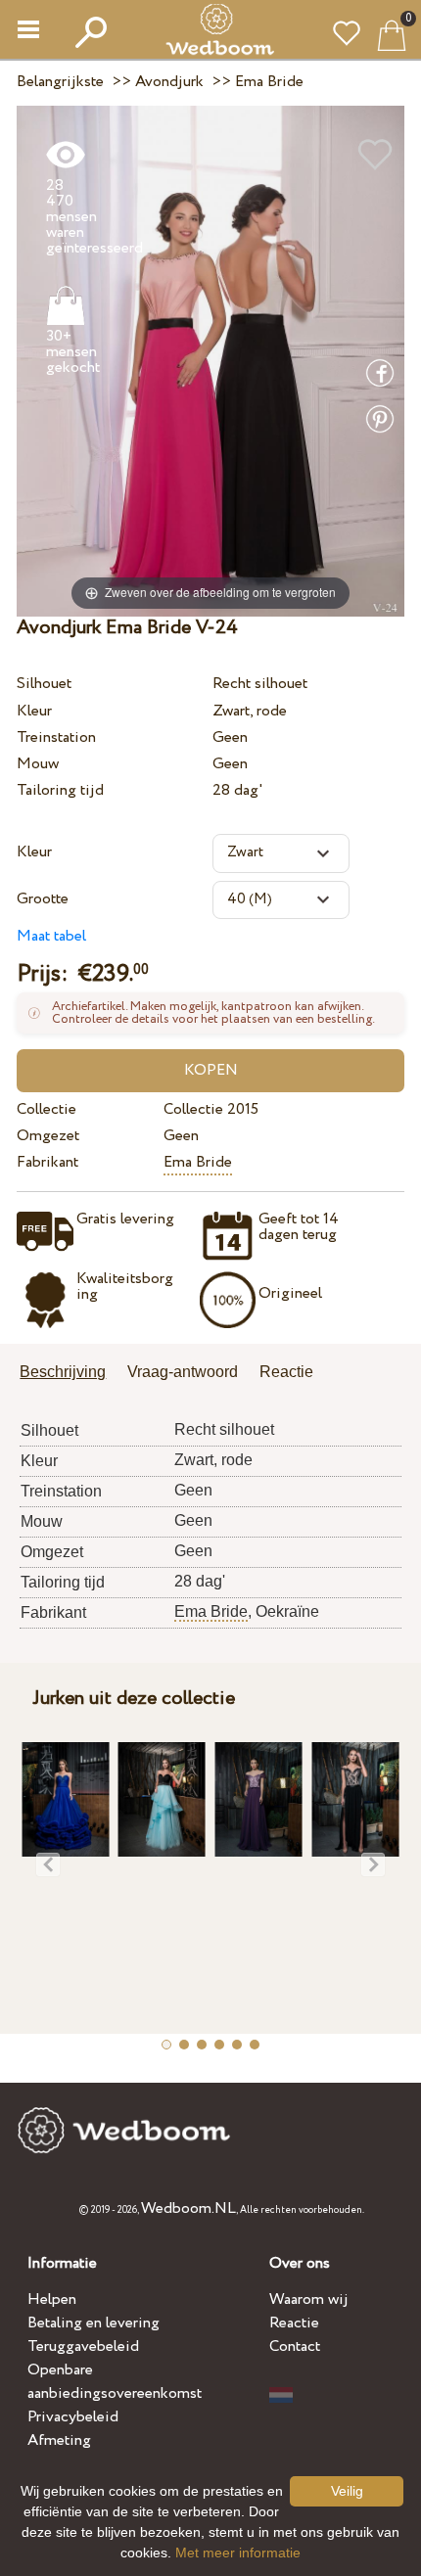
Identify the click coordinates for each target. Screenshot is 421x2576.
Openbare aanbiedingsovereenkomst (115, 2382)
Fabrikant (47, 1162)
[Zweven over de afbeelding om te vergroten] (210, 360)
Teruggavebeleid (83, 2346)
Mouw (38, 764)
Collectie (47, 1109)
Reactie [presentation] (286, 1372)
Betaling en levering (94, 2323)
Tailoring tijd (60, 790)
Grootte (43, 899)
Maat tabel (51, 936)
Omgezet (48, 1136)
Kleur (34, 711)
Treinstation (56, 737)
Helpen (52, 2300)
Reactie (294, 2323)
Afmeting (59, 2440)
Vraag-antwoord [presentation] (183, 1372)
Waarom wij (309, 2300)
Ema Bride (198, 1162)
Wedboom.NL (188, 2208)
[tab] (70, 1374)
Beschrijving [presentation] (63, 1372)
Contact (295, 2346)
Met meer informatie (238, 2553)
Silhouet (44, 684)
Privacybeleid (73, 2417)
